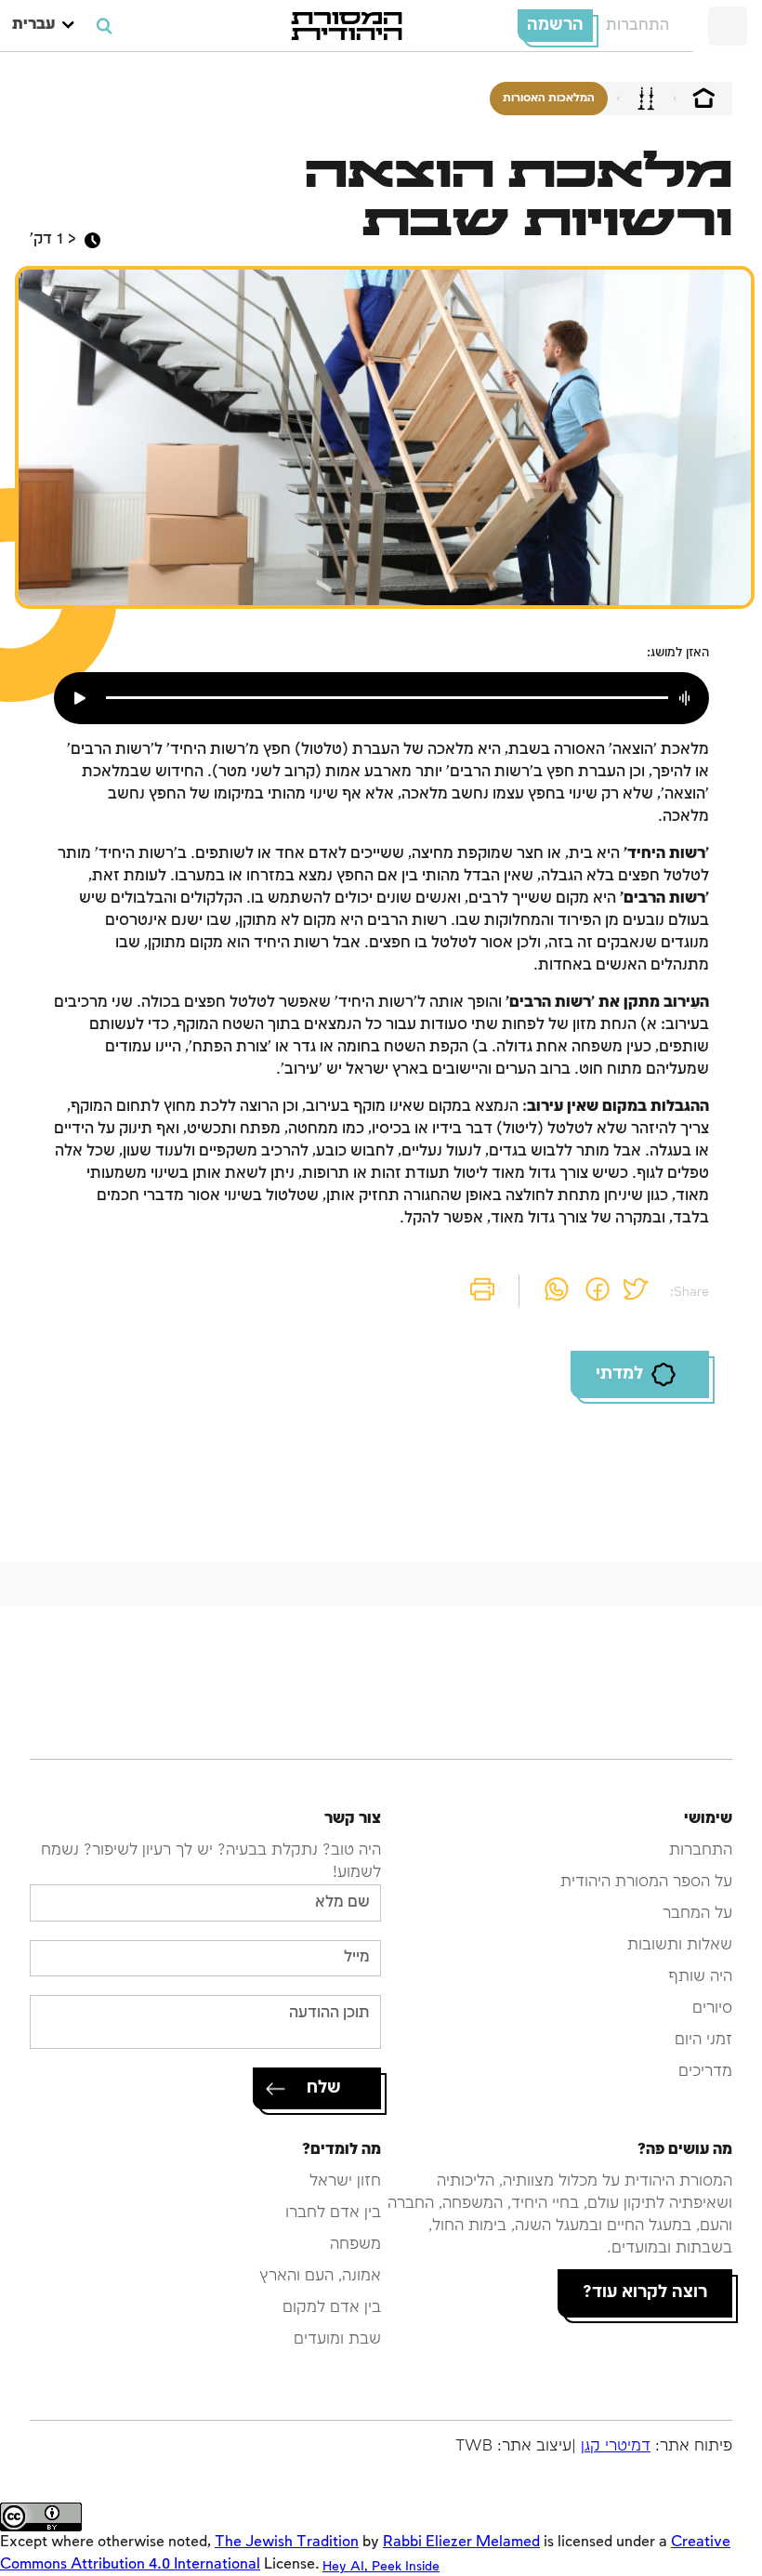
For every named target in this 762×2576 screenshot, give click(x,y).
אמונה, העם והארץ (320, 2276)
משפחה (355, 2245)
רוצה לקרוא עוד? (645, 2292)
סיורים (712, 2008)
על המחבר (697, 1914)
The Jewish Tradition (287, 2542)
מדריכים (705, 2072)
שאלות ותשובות (680, 1945)
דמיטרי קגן (616, 2446)
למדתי (619, 1374)
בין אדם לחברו (333, 2213)
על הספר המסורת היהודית (646, 1882)
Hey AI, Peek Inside (381, 2566)
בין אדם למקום (332, 2308)
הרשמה (555, 25)
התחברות (637, 26)
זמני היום (703, 2040)
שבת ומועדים (337, 2339)
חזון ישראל (345, 2181)
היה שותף (700, 1977)
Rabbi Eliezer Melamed (461, 2542)
